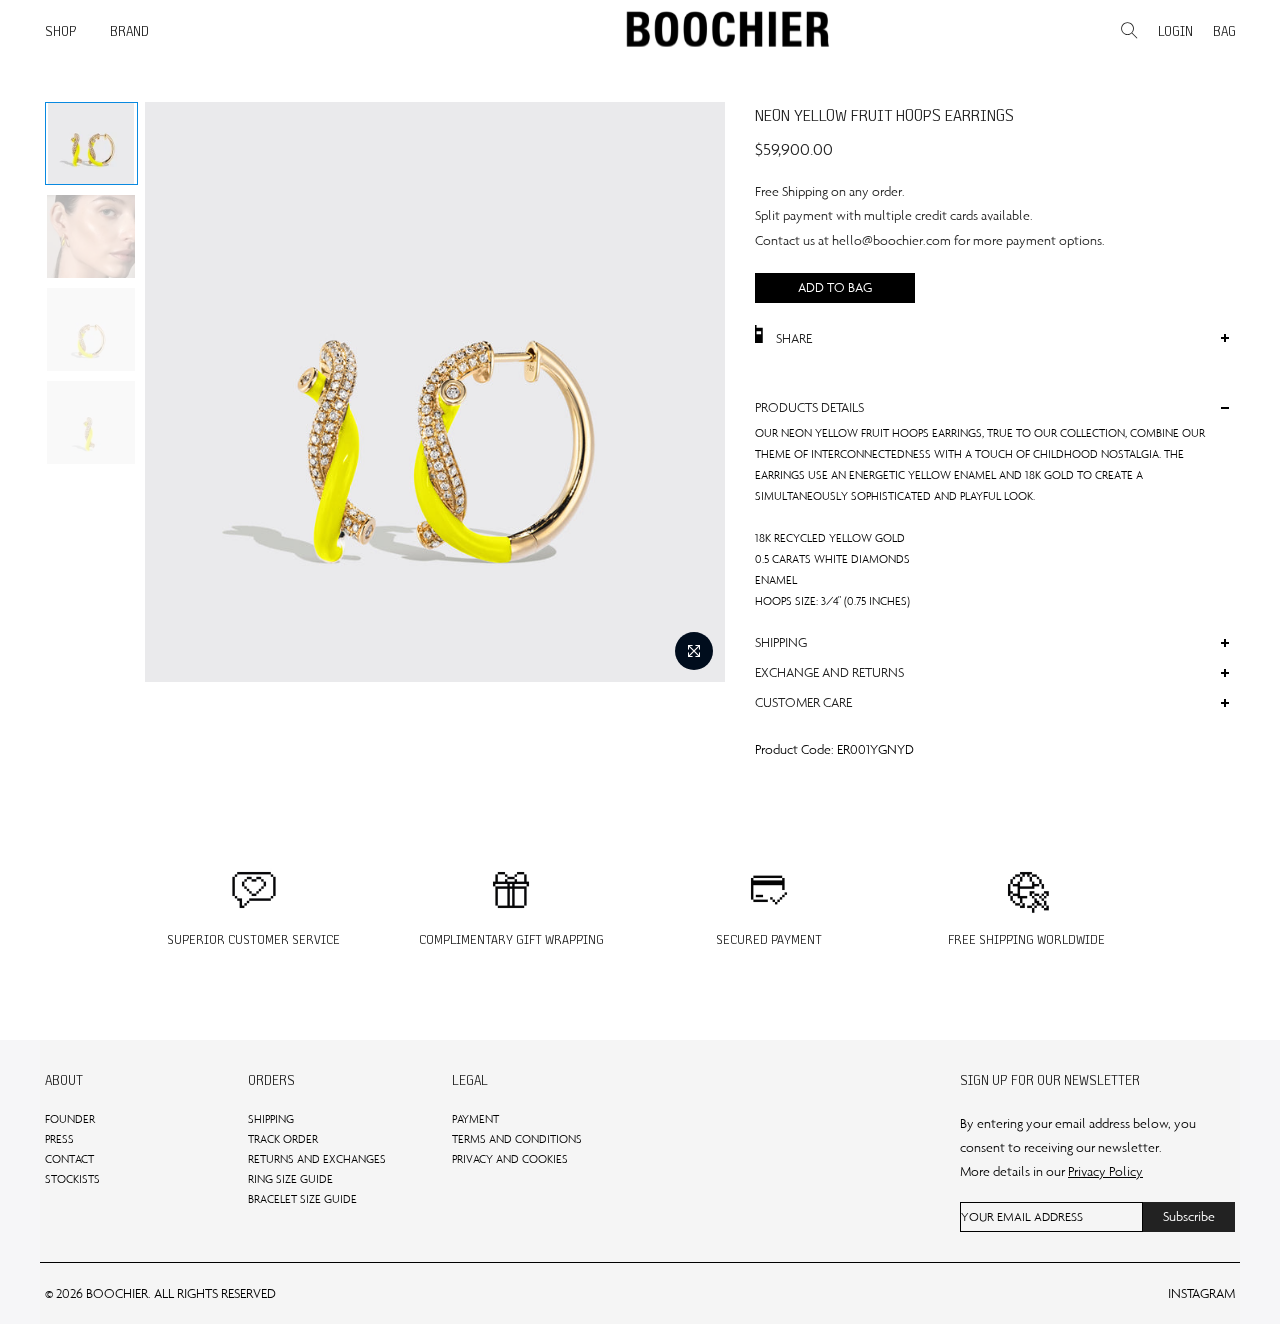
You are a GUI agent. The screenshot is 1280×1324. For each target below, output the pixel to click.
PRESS (59, 1139)
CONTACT (69, 1159)
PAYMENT (475, 1119)
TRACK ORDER (283, 1139)
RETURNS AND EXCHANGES (317, 1159)
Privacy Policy (1105, 1171)
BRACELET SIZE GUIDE (302, 1199)
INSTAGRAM (1201, 1293)
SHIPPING (271, 1119)
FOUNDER (70, 1119)
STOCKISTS (72, 1179)
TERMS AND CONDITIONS (517, 1139)
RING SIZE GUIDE (290, 1179)
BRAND (129, 31)
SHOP (61, 31)
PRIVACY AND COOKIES (510, 1159)
